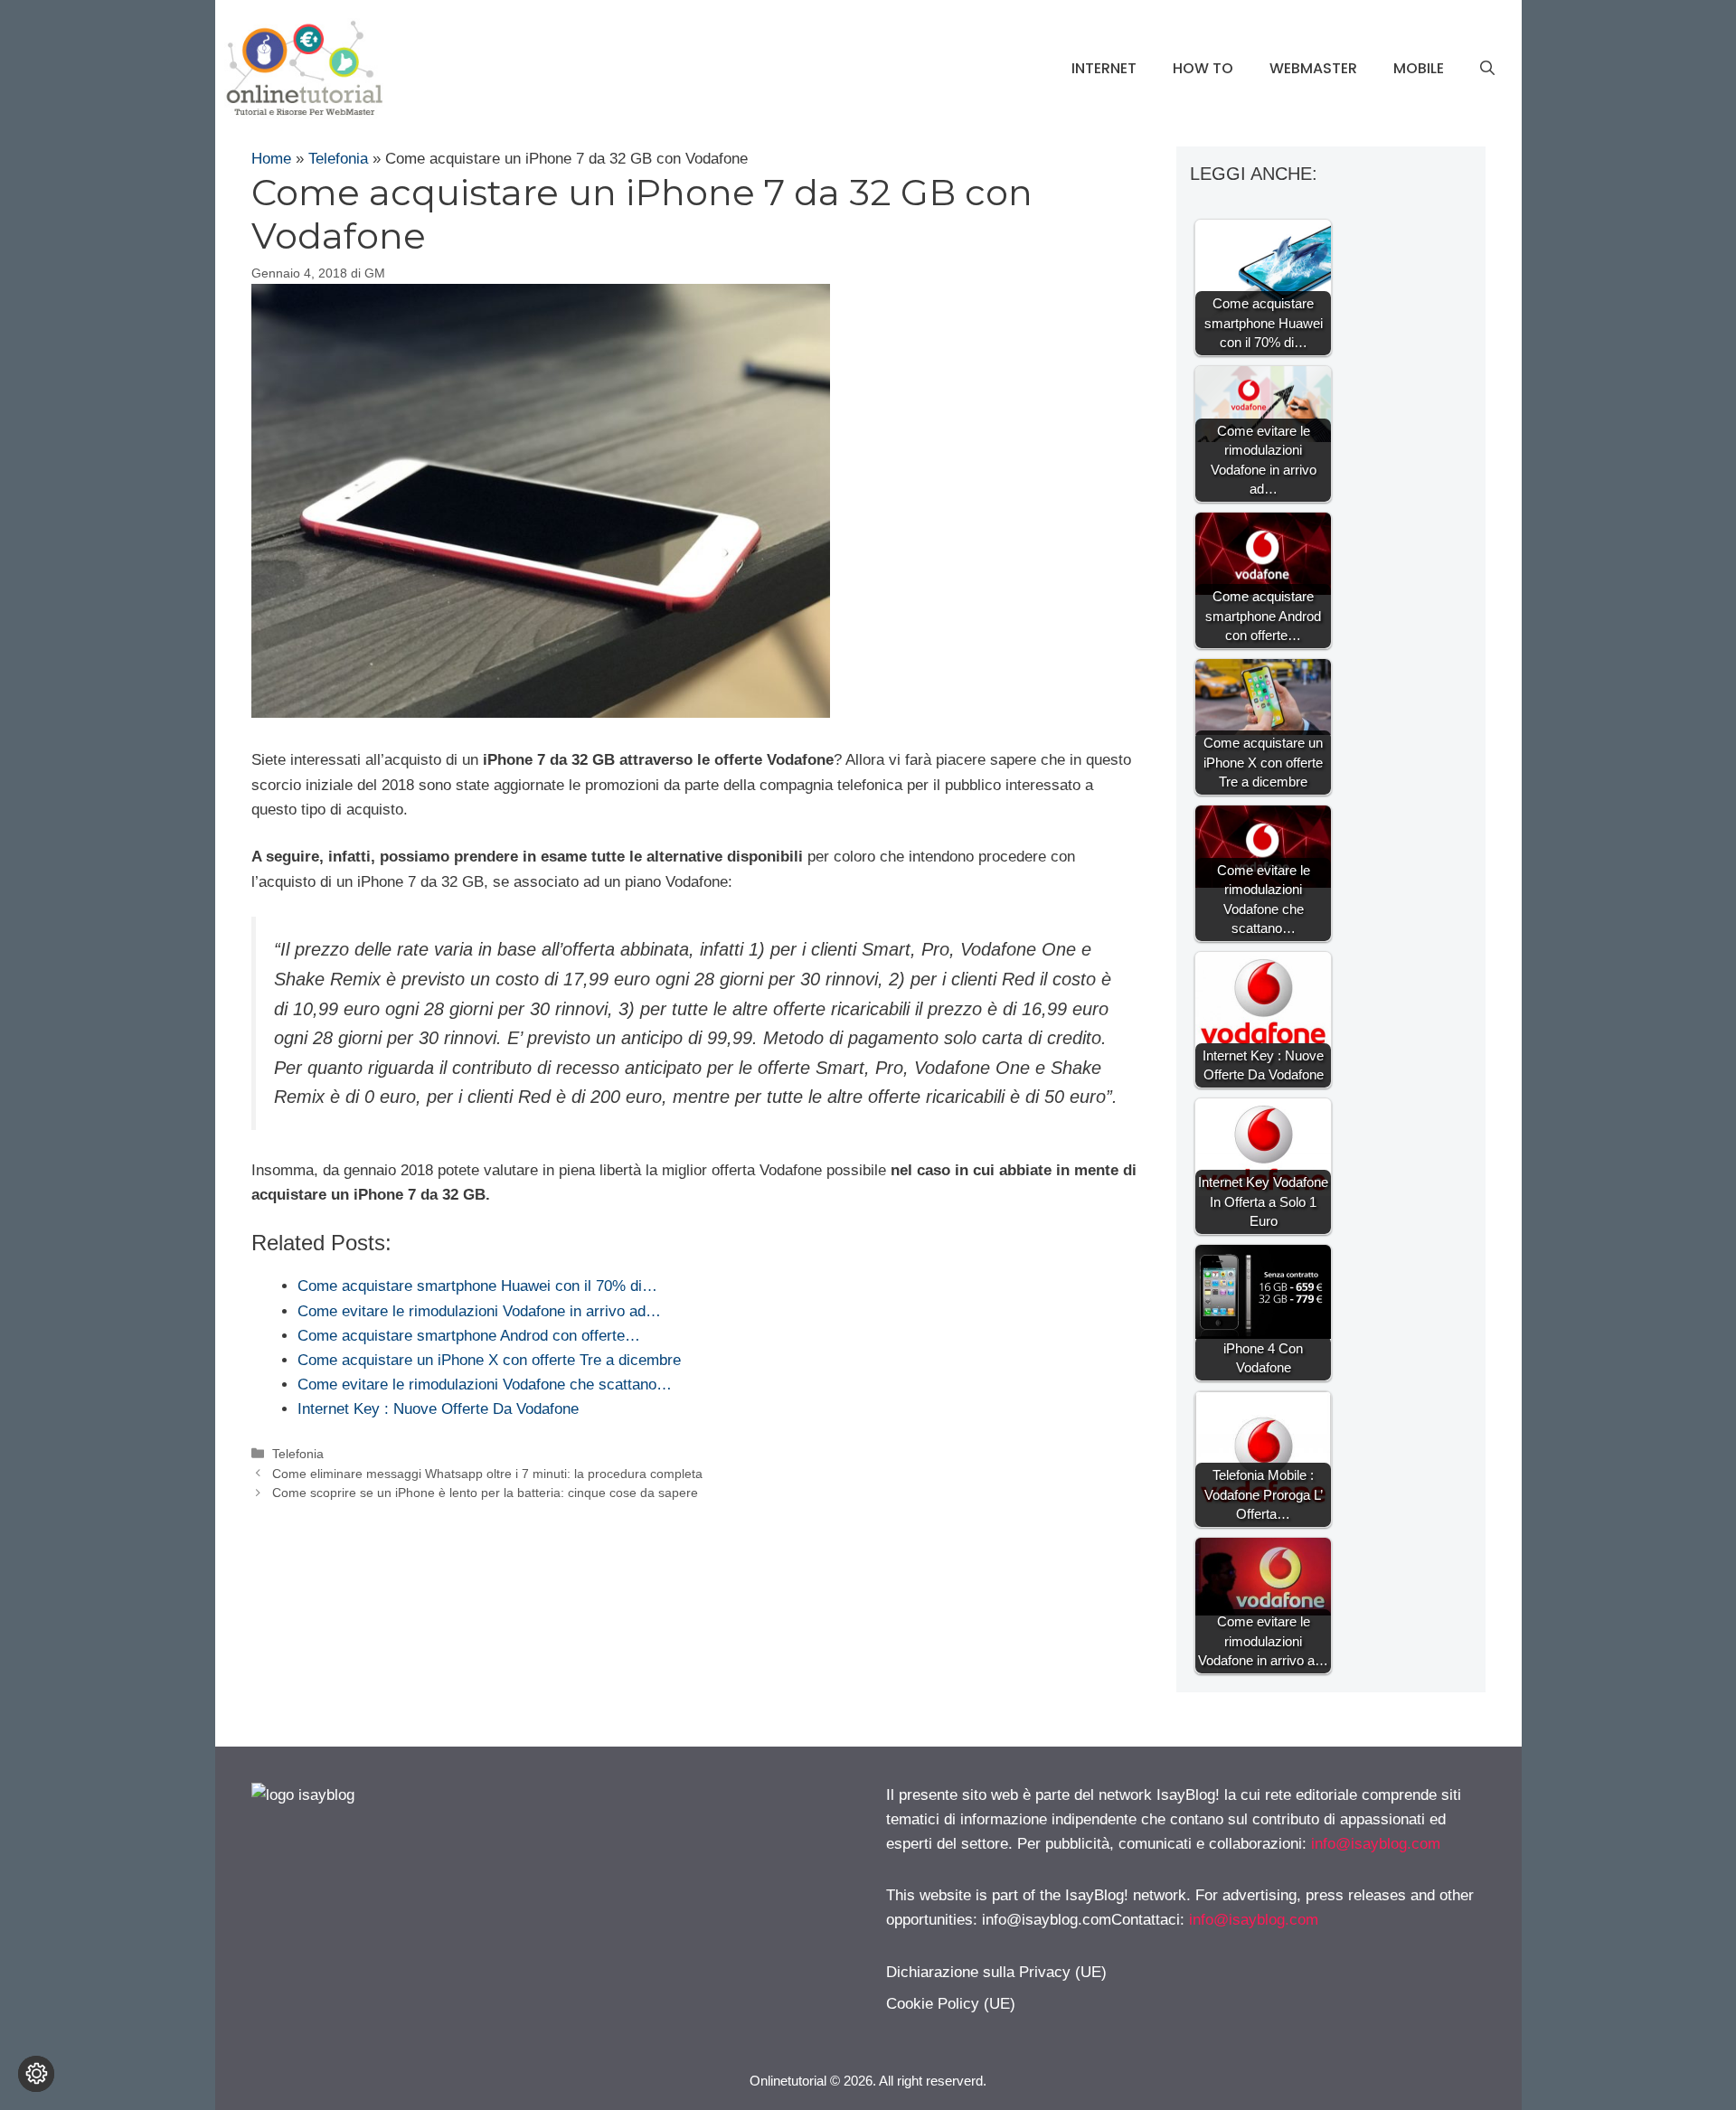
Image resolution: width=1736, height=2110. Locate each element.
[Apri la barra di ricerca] (1487, 69)
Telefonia (338, 159)
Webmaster (1313, 68)
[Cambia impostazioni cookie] (36, 2074)
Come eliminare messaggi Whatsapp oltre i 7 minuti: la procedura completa (487, 1474)
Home (271, 159)
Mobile (1419, 68)
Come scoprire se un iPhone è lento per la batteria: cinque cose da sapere (485, 1493)
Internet (1104, 68)
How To (1203, 68)
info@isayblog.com (1376, 1844)
